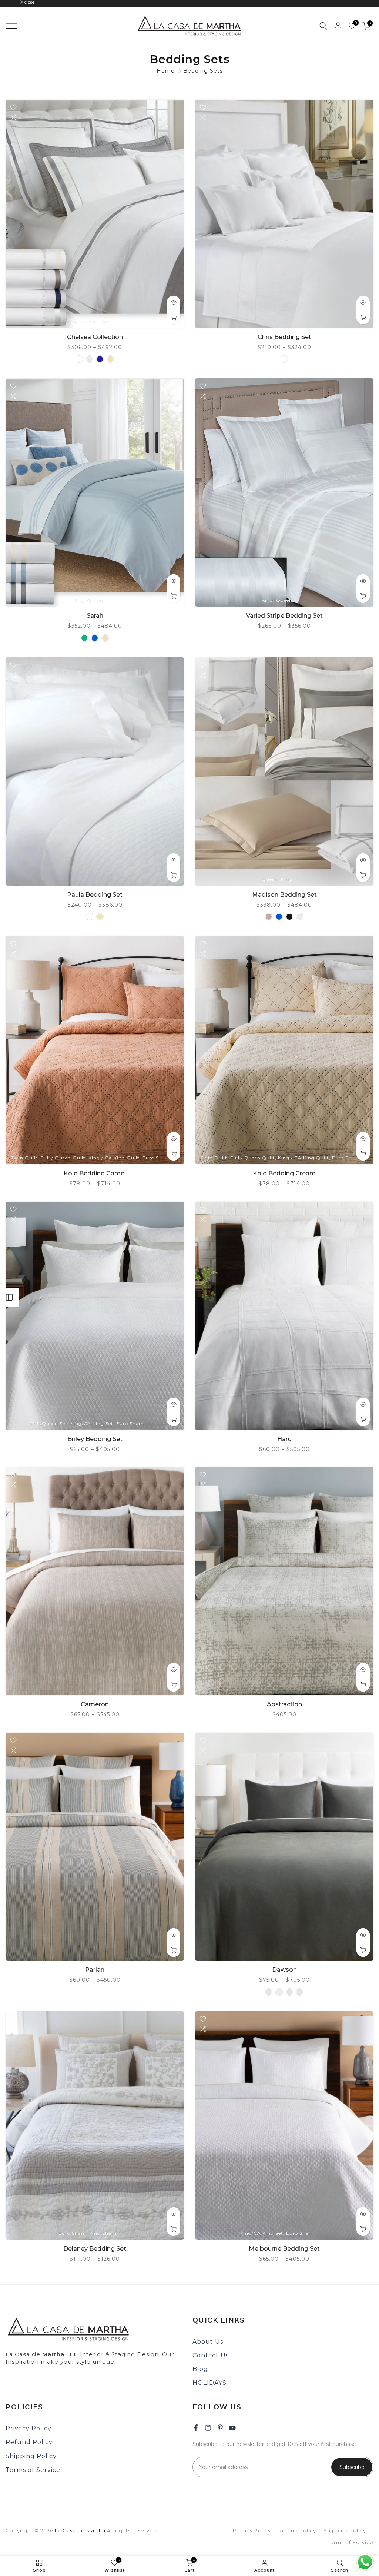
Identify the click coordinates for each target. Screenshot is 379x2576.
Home (166, 71)
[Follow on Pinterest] (220, 2428)
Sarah (95, 616)
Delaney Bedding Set (95, 2249)
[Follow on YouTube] (232, 2428)
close (14, 2)
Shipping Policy (31, 2456)
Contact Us (211, 2355)
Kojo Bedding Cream (284, 1173)
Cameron (95, 1704)
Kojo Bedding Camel (95, 1173)
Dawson (284, 1970)
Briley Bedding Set (95, 1439)
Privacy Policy (28, 2428)
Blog (200, 2369)
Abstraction (284, 1704)
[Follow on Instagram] (208, 2428)
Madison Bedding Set (284, 895)
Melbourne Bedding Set (284, 2249)
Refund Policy (29, 2442)
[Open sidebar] (9, 1297)
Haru (284, 1439)
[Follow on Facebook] (196, 2428)
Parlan (95, 1970)
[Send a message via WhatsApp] (365, 2562)
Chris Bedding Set (284, 337)
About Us (208, 2342)
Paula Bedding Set (95, 895)
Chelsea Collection (95, 337)
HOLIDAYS (209, 2383)
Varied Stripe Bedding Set (284, 616)
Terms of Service (33, 2470)
